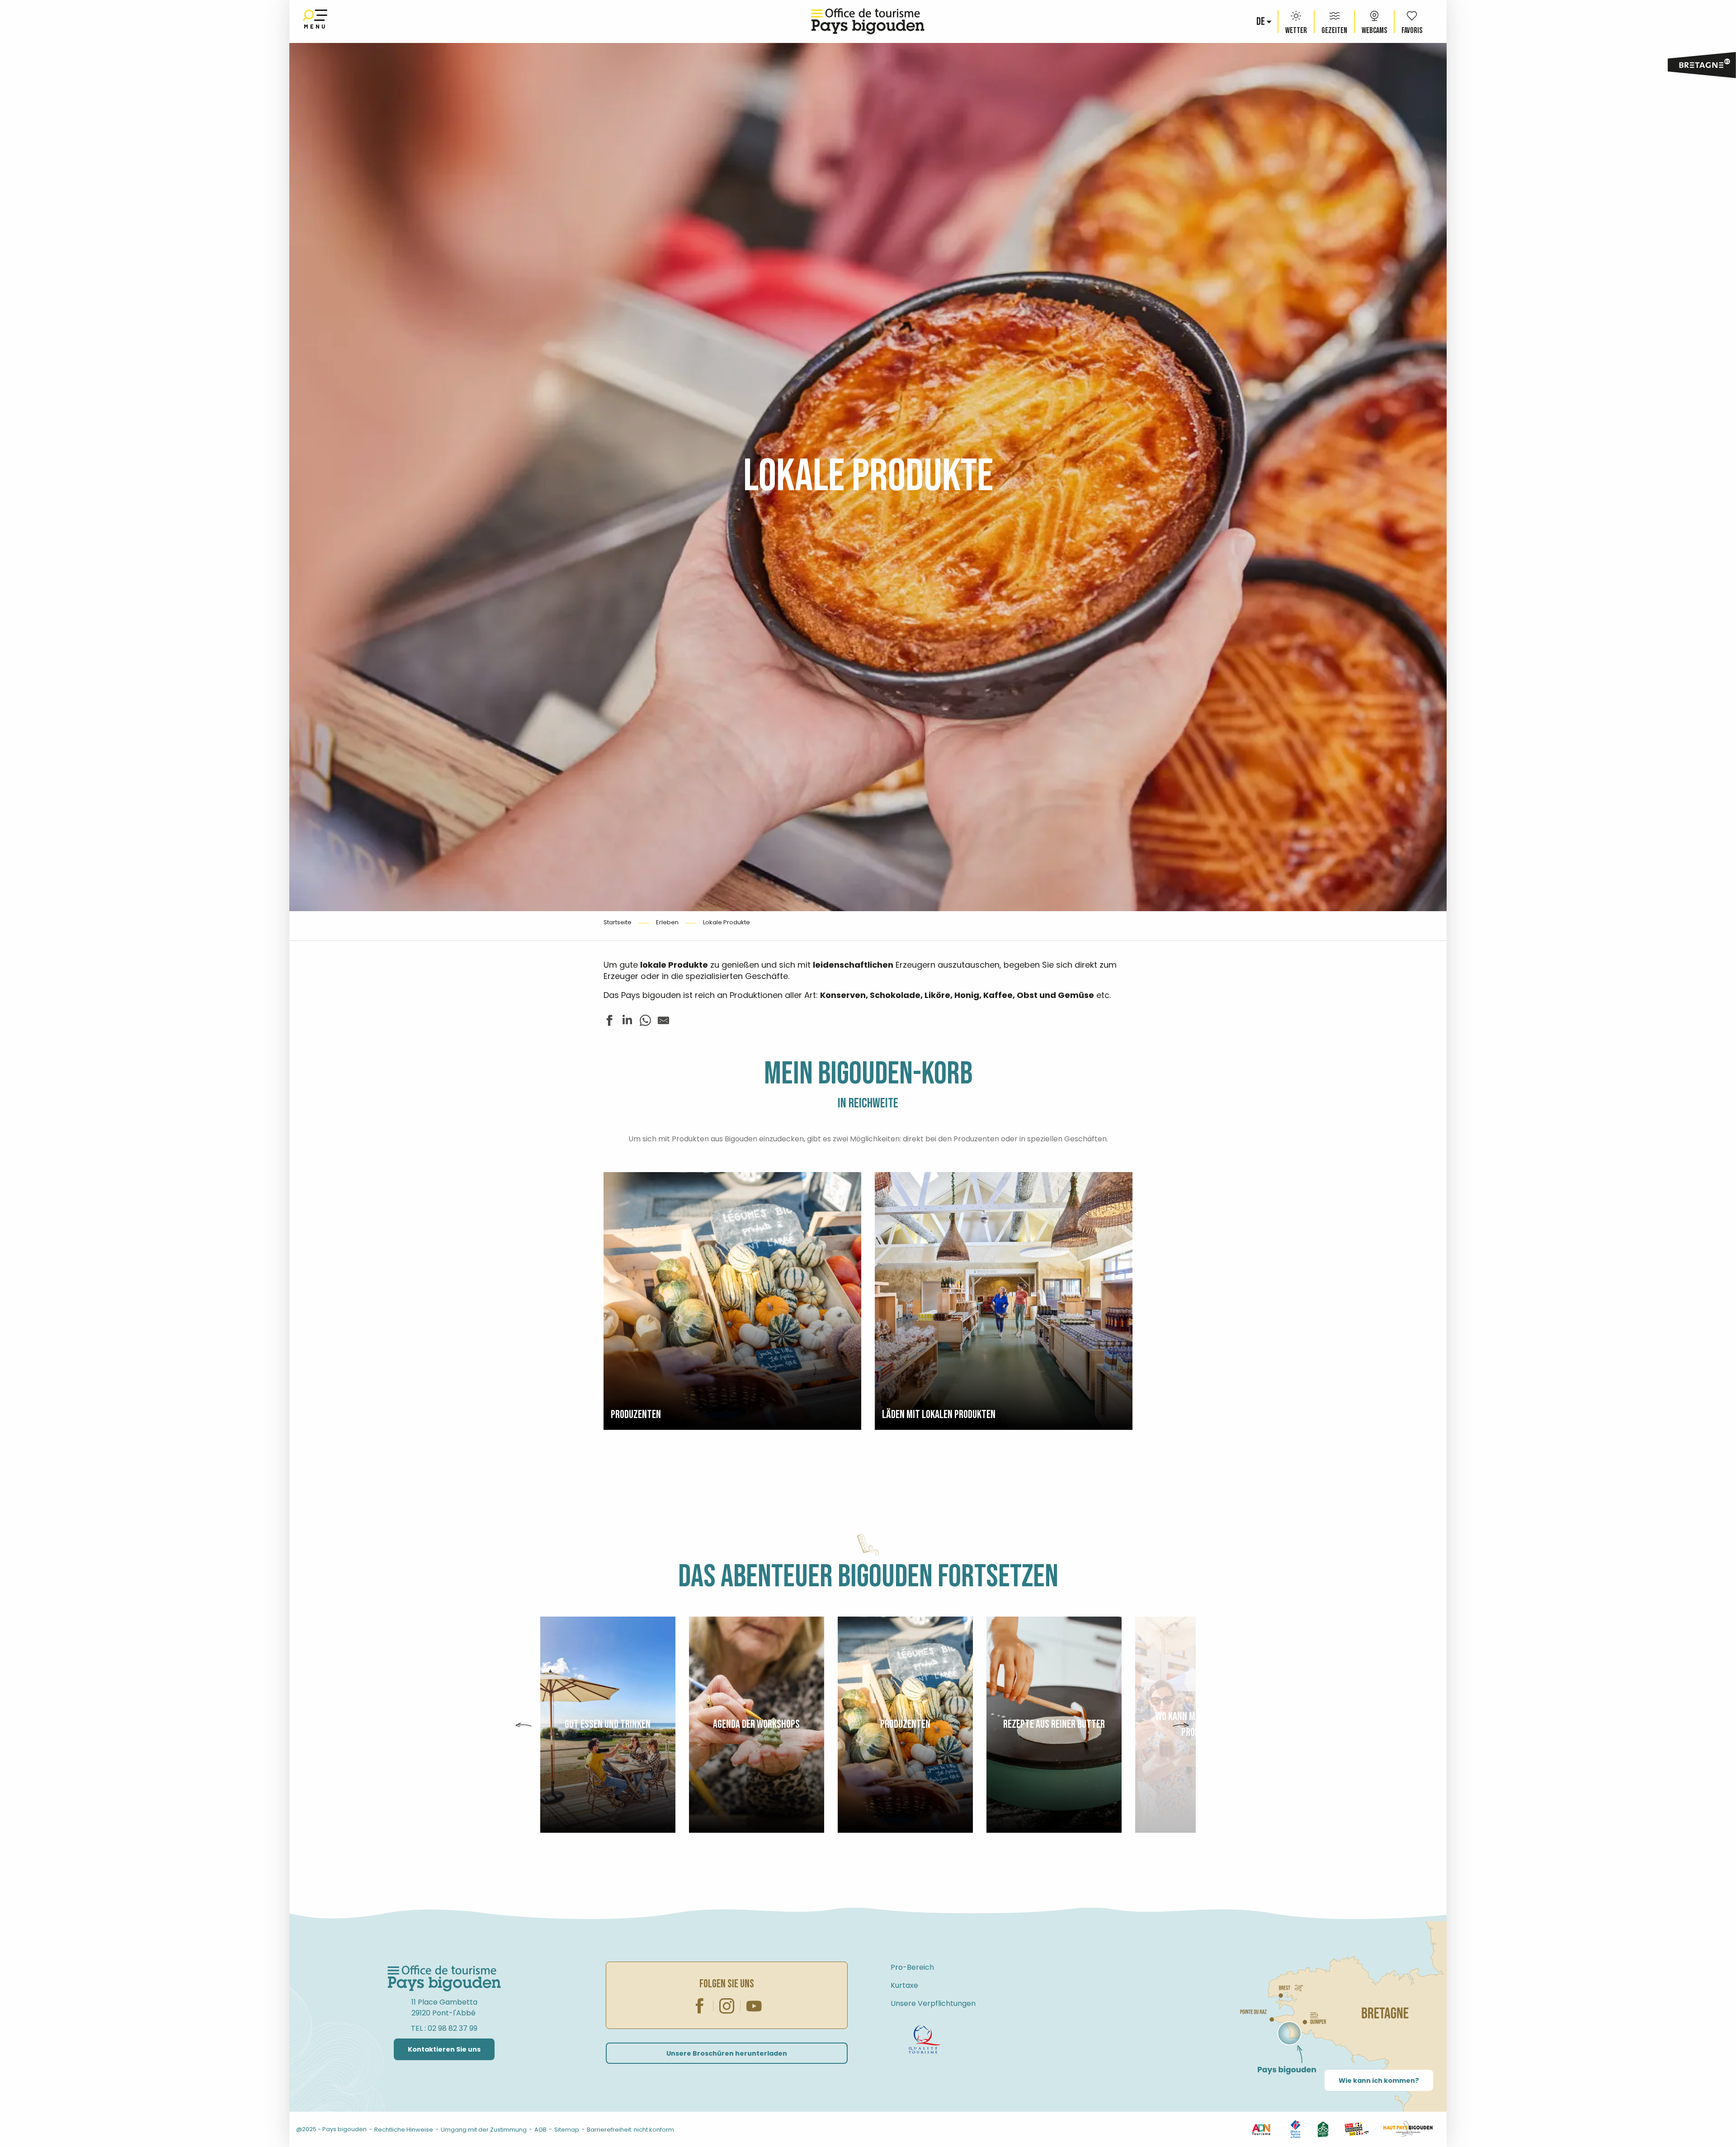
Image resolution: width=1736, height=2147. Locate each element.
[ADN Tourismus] (1261, 2129)
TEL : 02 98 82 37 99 (444, 2028)
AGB (540, 2130)
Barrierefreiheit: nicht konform (630, 2130)
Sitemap (567, 2130)
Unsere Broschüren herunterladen (727, 2053)
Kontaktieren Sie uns (444, 2049)
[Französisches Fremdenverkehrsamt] (1295, 2129)
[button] (1261, 22)
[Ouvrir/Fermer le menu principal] (315, 21)
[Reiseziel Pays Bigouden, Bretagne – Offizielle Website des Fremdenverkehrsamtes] (868, 21)
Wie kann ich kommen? (1379, 2081)
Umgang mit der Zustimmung (484, 2130)
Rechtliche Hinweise (404, 2130)
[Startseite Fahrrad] (925, 2039)
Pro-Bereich (912, 1967)
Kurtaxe (904, 1985)
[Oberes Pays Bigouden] (1408, 2129)
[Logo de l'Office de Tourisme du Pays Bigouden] (444, 1979)
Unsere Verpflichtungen (933, 2003)
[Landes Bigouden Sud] (1356, 2129)
